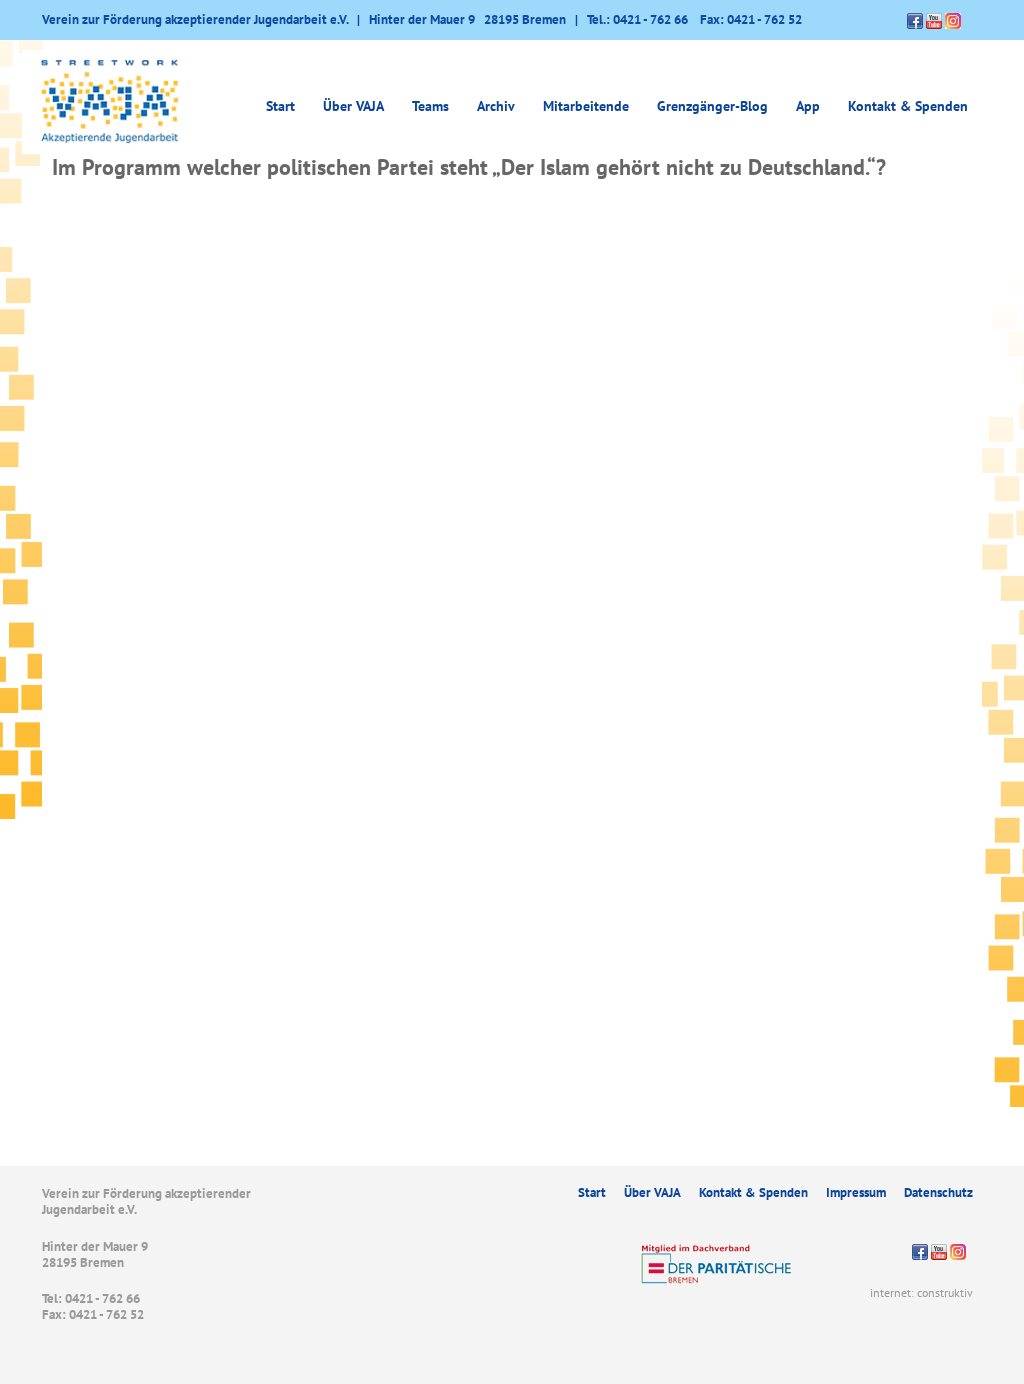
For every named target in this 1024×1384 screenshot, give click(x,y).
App (808, 106)
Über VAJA (652, 1192)
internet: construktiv (921, 1292)
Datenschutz (938, 1192)
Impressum (856, 1192)
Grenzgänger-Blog (712, 106)
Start (280, 106)
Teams (430, 106)
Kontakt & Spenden (908, 106)
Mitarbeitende (586, 106)
